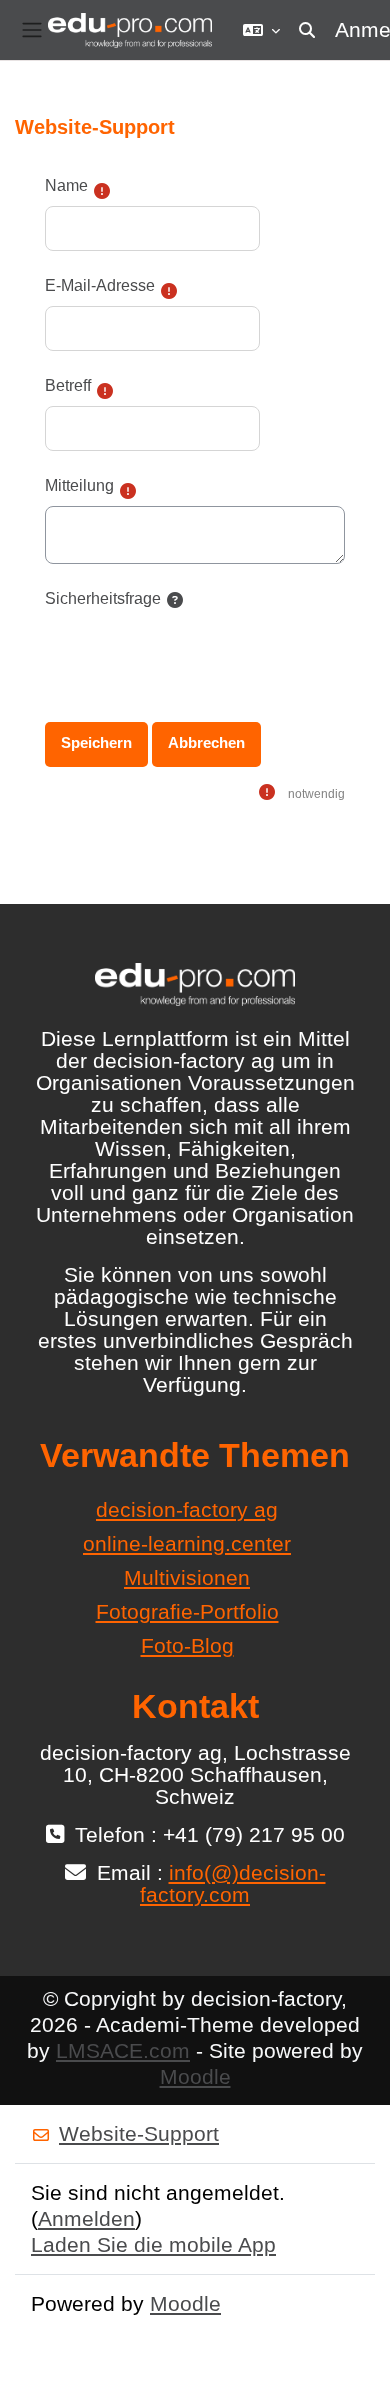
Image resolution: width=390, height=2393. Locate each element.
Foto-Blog (187, 1645)
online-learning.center (187, 1543)
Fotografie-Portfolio (187, 1611)
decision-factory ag (187, 1509)
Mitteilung (79, 485)
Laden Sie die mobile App (153, 2244)
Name (66, 185)
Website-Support (139, 2133)
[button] (261, 30)
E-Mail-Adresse (100, 285)
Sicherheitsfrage (103, 598)
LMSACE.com (123, 2050)
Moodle (195, 2076)
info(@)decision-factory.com (233, 1883)
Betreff (68, 385)
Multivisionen (187, 1577)
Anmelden (86, 2218)
